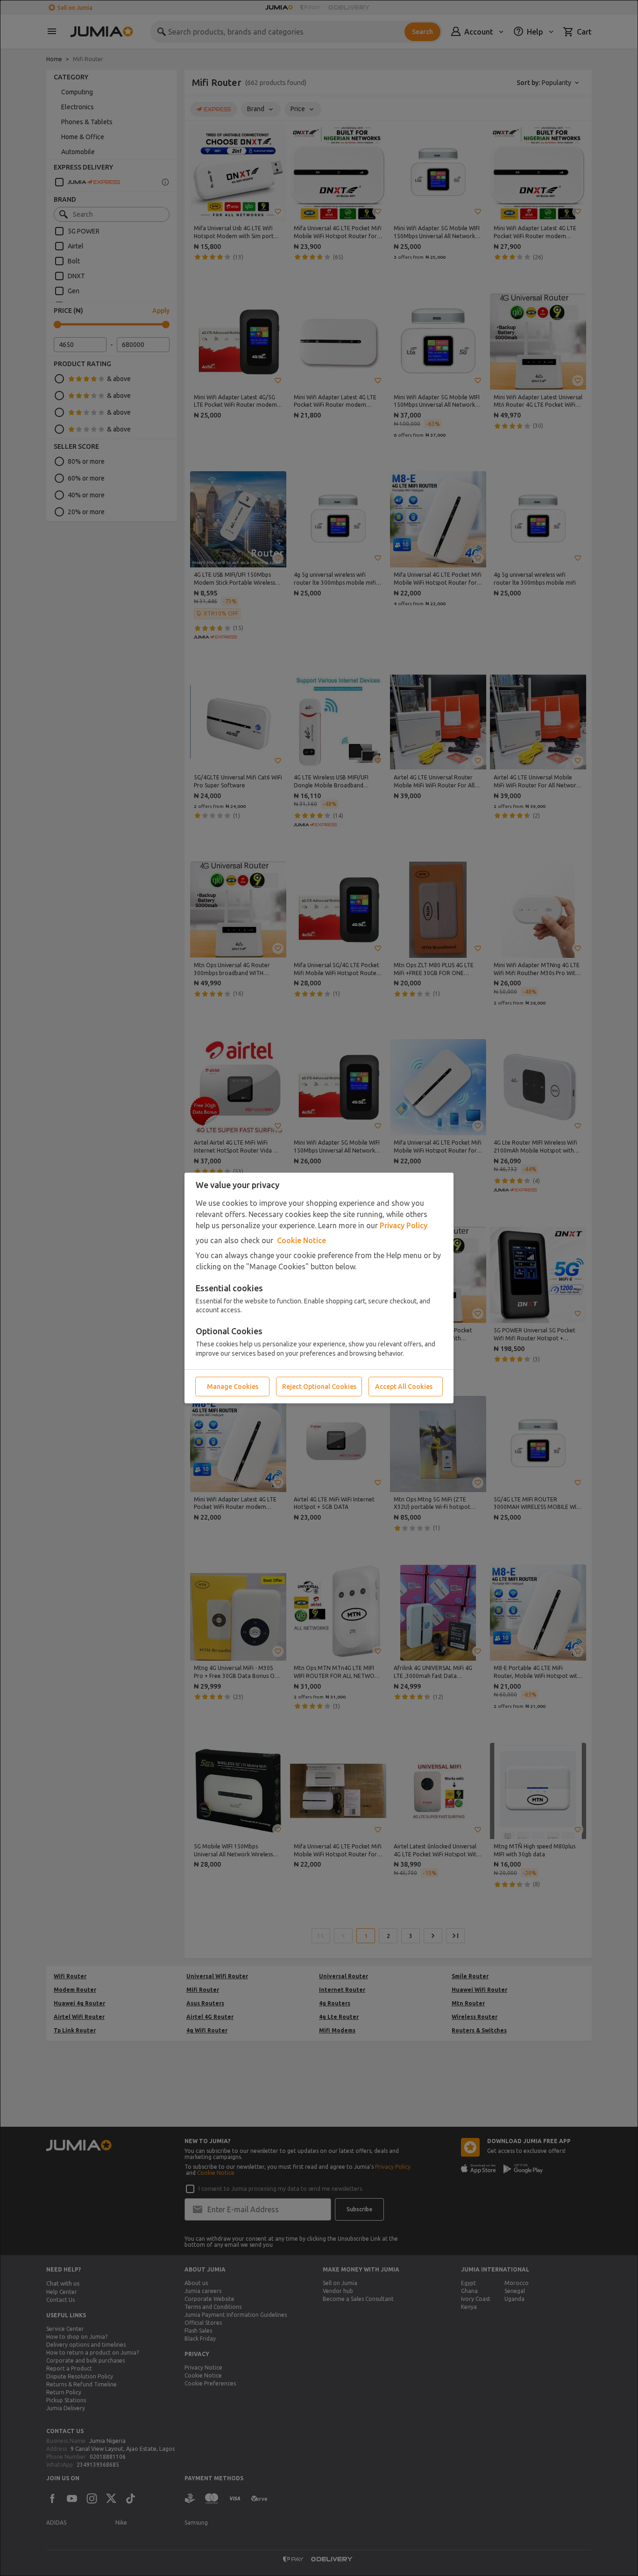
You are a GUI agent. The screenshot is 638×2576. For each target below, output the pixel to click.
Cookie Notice (301, 1240)
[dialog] (319, 1288)
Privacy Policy (404, 1225)
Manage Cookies (233, 1387)
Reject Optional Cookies (319, 1387)
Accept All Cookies (404, 1387)
